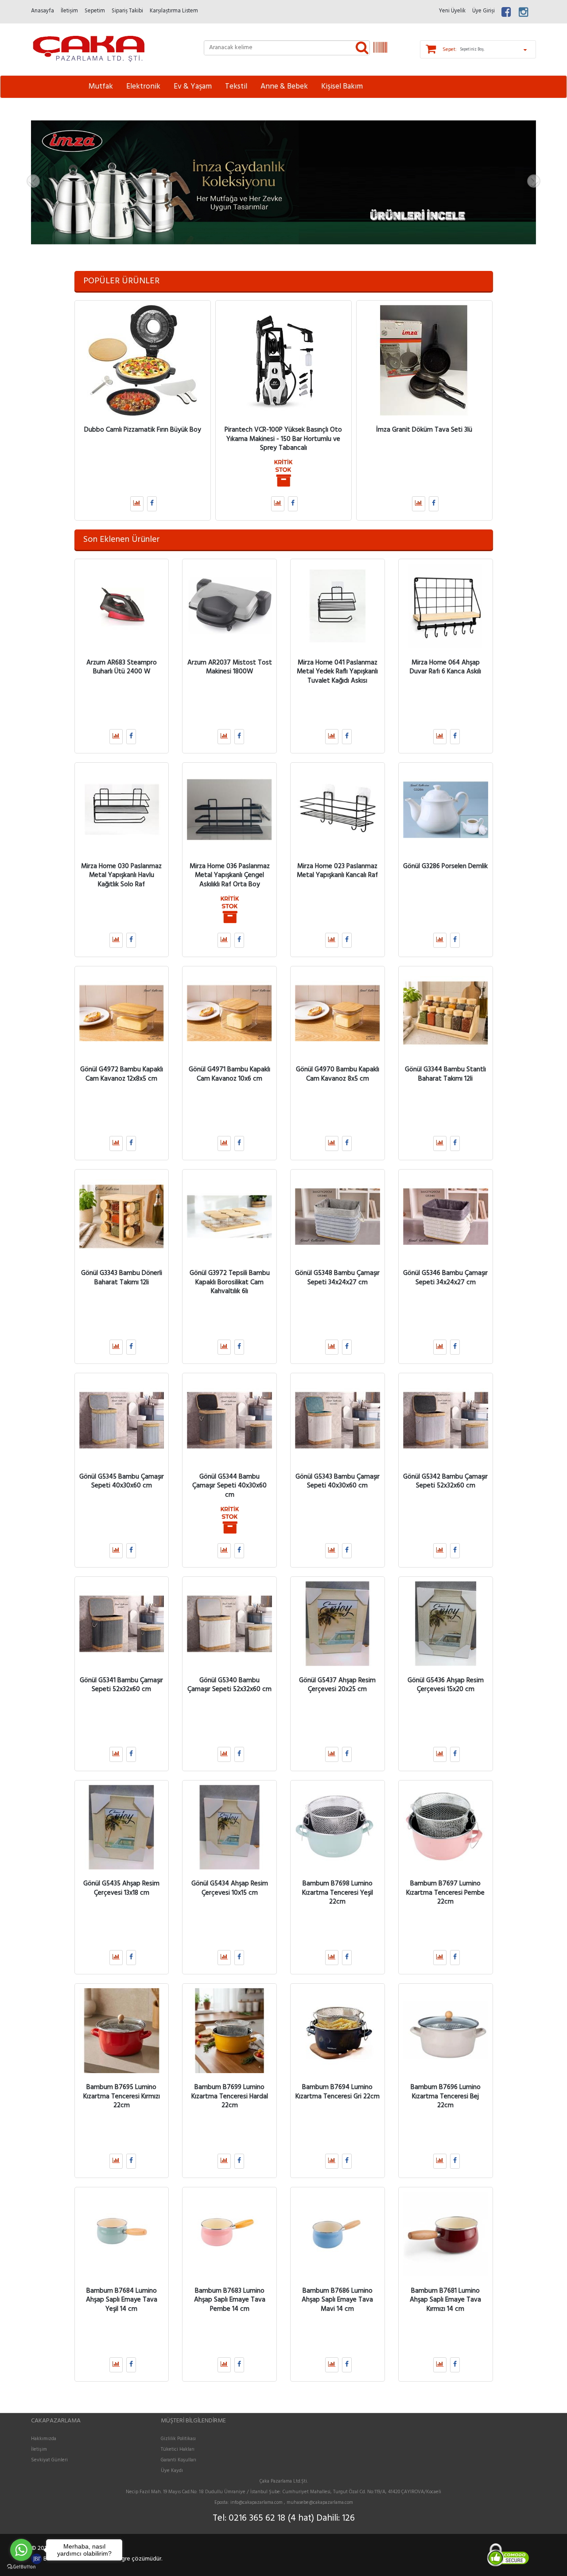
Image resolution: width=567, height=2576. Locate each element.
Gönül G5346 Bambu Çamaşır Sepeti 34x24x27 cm (445, 1278)
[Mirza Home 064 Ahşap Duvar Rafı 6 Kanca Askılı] (446, 606)
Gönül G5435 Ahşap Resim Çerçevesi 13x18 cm (121, 1888)
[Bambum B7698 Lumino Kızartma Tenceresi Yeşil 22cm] (338, 1827)
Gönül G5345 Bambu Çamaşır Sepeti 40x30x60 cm (122, 1481)
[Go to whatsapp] (21, 2550)
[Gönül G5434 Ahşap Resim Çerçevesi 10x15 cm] (229, 1827)
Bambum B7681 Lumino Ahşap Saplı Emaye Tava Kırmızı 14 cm (445, 2300)
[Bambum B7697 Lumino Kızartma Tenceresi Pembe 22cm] (446, 1827)
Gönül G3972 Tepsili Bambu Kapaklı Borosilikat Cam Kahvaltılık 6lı (230, 1282)
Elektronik (143, 87)
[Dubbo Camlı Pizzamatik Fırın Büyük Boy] (143, 360)
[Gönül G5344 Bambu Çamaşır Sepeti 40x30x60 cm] (229, 1420)
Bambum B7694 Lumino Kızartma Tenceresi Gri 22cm (338, 2092)
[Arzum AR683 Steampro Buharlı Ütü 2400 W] (122, 606)
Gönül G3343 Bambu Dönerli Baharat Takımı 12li (122, 1278)
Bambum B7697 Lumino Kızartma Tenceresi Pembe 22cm (445, 1893)
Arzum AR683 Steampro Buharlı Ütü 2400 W (122, 667)
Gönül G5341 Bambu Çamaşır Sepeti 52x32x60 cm (121, 1684)
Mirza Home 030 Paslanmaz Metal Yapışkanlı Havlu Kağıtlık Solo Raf (121, 875)
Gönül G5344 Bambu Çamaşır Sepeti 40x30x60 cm (229, 1485)
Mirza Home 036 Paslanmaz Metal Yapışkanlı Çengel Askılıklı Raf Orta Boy (230, 875)
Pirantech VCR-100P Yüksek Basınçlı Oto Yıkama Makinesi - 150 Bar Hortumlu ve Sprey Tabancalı (283, 439)
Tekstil (236, 87)
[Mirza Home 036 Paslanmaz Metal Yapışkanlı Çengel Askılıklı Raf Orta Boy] (229, 810)
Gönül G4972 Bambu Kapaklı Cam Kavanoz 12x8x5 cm (122, 1074)
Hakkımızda (44, 2439)
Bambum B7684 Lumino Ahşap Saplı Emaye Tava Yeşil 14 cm (122, 2300)
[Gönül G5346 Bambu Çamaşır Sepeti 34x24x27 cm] (446, 1217)
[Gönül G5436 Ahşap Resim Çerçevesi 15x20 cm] (446, 1624)
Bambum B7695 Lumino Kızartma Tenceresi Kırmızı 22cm (122, 2096)
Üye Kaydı (172, 2471)
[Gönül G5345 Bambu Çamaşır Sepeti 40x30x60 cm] (122, 1420)
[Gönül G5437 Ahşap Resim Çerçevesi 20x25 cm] (338, 1624)
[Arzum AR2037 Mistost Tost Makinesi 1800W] (229, 606)
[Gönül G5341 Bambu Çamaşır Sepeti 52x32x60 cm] (122, 1624)
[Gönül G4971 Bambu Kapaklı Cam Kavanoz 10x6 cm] (229, 1013)
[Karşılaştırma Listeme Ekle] (137, 504)
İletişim (39, 2449)
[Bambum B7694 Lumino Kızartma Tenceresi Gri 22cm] (338, 2031)
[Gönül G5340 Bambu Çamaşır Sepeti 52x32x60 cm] (229, 1624)
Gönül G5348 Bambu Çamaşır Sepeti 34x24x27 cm (337, 1278)
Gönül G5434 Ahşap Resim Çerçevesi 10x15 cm (230, 1888)
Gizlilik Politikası (178, 2439)
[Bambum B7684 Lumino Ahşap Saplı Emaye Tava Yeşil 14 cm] (122, 2234)
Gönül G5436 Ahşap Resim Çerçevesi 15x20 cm (446, 1684)
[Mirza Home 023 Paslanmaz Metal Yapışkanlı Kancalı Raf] (338, 810)
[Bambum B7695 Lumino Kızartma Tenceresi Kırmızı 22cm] (122, 2031)
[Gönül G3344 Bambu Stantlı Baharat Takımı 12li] (446, 1013)
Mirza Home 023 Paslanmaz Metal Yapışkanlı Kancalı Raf (337, 870)
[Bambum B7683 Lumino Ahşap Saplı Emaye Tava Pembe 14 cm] (229, 2234)
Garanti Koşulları (179, 2460)
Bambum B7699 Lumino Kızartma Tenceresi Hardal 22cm (230, 2096)
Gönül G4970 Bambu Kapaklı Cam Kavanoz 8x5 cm (338, 1074)
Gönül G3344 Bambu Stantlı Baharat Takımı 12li (445, 1074)
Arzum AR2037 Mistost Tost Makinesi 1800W (230, 667)
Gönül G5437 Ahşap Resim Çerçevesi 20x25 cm (337, 1684)
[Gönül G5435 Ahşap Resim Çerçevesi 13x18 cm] (122, 1827)
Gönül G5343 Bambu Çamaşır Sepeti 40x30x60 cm (338, 1481)
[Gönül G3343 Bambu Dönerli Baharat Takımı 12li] (122, 1217)
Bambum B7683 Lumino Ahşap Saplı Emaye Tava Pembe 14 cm (230, 2300)
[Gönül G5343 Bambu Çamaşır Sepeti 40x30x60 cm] (338, 1420)
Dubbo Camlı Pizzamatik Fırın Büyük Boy (143, 430)
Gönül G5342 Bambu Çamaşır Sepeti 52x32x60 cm (445, 1481)
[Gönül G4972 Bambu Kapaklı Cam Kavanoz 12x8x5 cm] (122, 1013)
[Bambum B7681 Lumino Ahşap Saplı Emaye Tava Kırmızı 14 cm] (446, 2234)
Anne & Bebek (284, 87)
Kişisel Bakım (342, 87)
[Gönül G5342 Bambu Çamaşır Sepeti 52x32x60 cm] (446, 1420)
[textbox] (287, 48)
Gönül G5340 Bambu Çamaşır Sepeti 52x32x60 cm (229, 1684)
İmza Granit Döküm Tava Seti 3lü (424, 430)
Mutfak (101, 87)
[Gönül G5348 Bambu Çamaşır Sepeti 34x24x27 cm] (338, 1217)
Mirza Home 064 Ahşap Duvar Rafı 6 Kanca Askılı (445, 667)
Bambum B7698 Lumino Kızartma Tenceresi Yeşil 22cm (338, 1893)
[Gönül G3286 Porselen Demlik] (446, 810)
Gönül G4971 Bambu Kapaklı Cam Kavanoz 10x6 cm (229, 1074)
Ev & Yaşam (193, 87)
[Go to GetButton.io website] (21, 2567)
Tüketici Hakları (178, 2449)
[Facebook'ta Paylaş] (152, 504)
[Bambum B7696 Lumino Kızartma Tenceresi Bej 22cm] (446, 2031)
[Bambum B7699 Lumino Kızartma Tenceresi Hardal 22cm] (229, 2031)
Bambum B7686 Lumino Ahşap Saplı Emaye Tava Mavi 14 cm (337, 2300)
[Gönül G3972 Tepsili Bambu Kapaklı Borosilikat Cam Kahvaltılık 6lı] (229, 1217)
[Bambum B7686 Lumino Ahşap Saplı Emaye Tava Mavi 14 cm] (338, 2234)
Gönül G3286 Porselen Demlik (445, 866)
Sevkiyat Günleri (49, 2460)
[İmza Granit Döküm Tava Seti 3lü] (424, 360)
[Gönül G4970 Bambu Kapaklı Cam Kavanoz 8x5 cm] (338, 1013)
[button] (69, 182)
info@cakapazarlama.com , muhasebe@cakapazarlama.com (292, 2503)
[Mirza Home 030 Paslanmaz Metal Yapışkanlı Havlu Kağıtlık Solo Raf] (122, 810)
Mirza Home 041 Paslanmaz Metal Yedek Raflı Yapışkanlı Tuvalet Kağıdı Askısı (337, 671)
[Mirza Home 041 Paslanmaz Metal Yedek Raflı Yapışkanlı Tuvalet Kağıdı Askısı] (338, 606)
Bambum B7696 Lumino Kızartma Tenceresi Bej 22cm (446, 2096)
